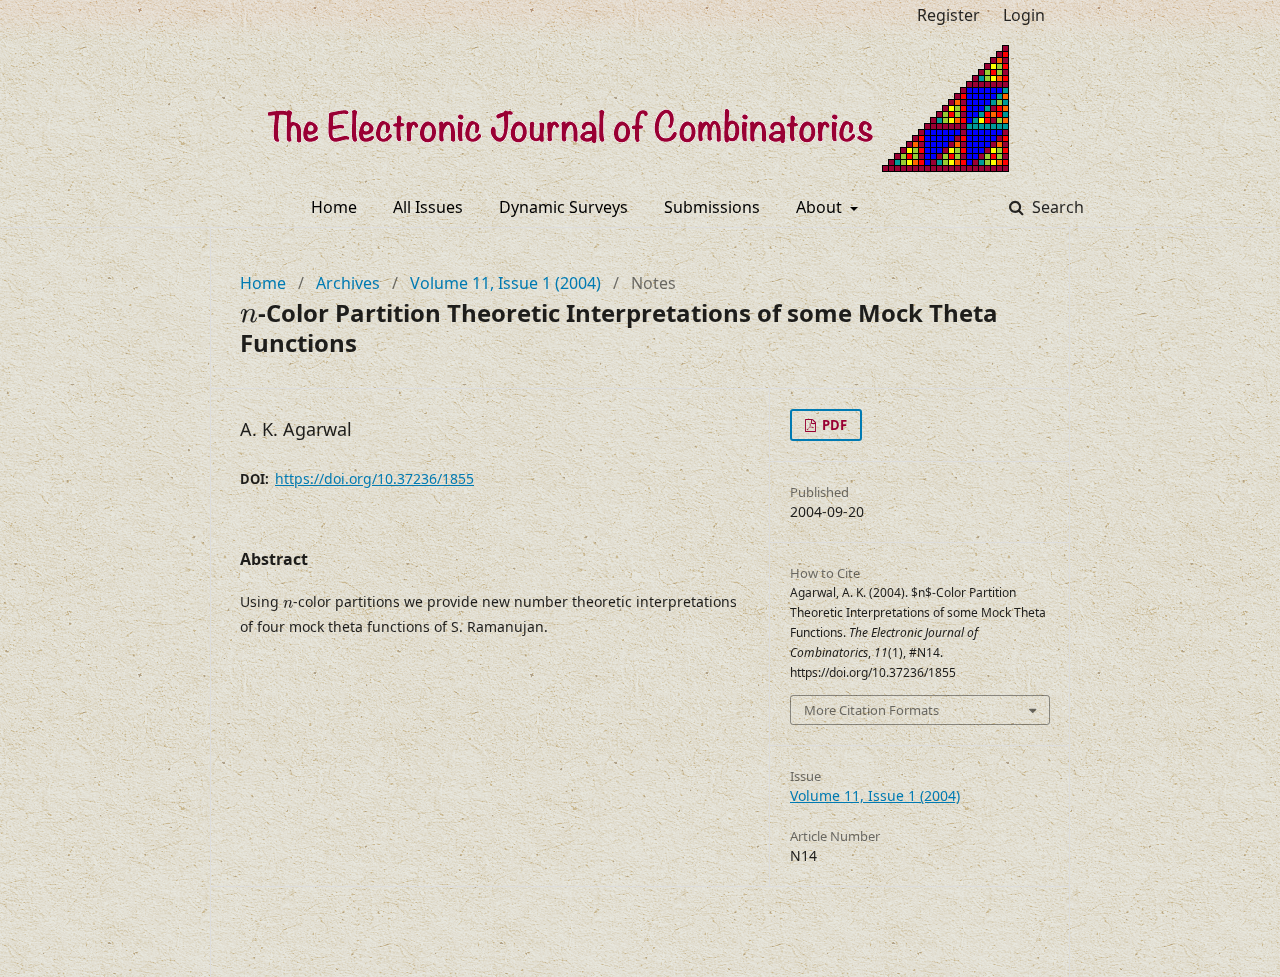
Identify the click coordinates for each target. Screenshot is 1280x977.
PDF (833, 425)
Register (948, 15)
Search (1056, 207)
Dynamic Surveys (563, 207)
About (821, 207)
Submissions (712, 207)
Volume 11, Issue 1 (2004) (505, 283)
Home (334, 207)
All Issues (428, 207)
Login (1024, 15)
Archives (348, 283)
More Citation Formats (871, 710)
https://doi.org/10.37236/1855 (374, 478)
